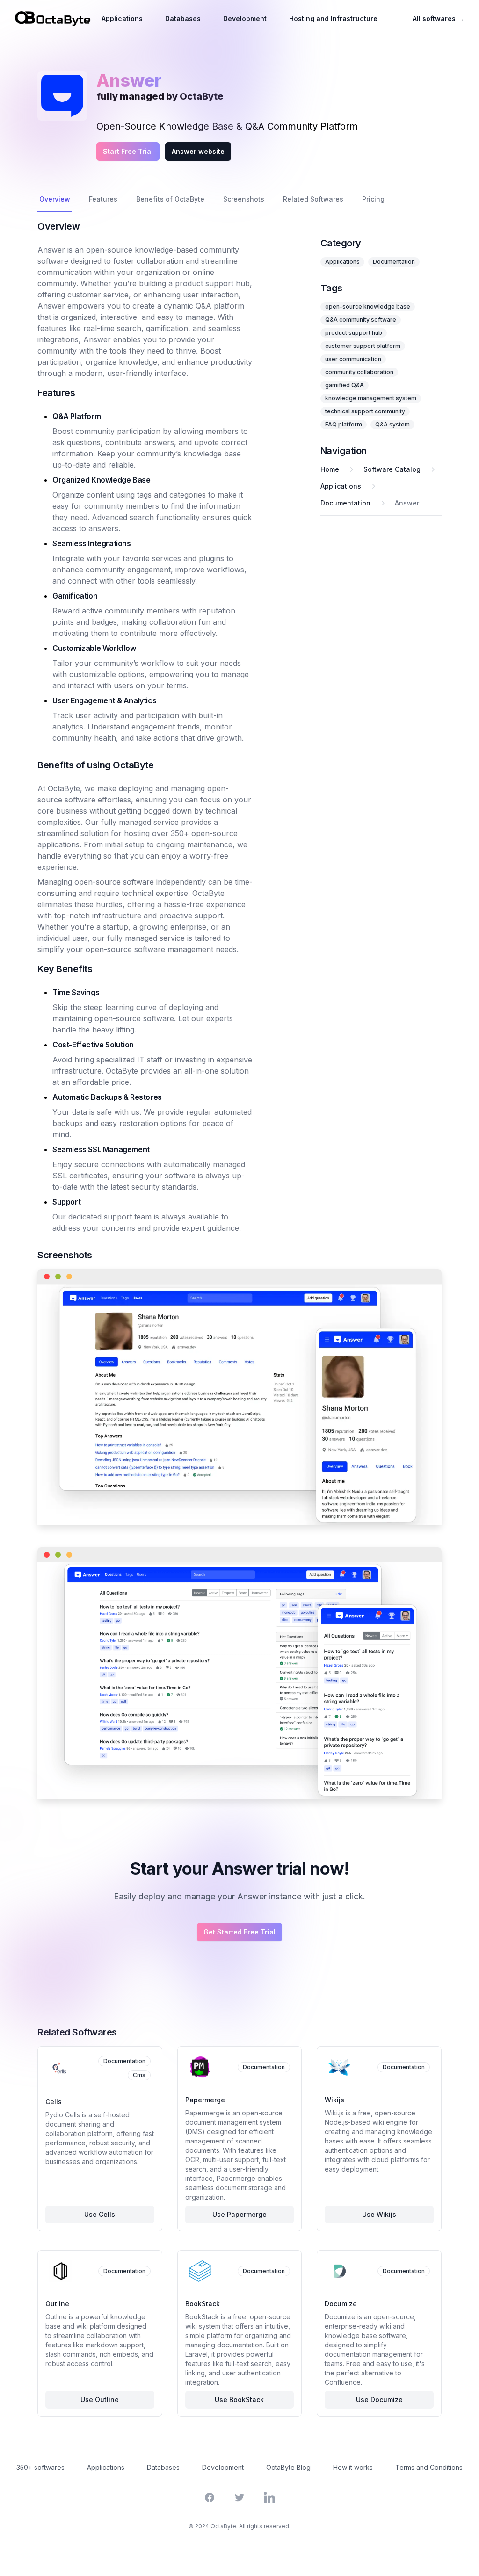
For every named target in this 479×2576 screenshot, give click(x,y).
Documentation (394, 262)
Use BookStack (239, 2399)
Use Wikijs (379, 2214)
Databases (183, 18)
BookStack (203, 2304)
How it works (353, 2467)
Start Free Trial (128, 151)
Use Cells (100, 2214)
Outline (57, 2304)
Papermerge (205, 2100)
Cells (54, 2102)
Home (330, 469)
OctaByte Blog (288, 2467)
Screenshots (244, 199)
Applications (122, 18)
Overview (55, 199)
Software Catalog (392, 469)
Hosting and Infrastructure (333, 18)
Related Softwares (313, 199)
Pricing (373, 199)
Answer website (198, 151)
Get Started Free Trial (239, 1932)
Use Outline (100, 2399)
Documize (341, 2304)
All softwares (438, 18)
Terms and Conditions (429, 2467)
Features (103, 199)
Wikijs (334, 2100)
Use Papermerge (239, 2214)
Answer (407, 503)
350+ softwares (40, 2467)
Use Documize (379, 2399)
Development (245, 18)
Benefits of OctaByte (170, 199)
